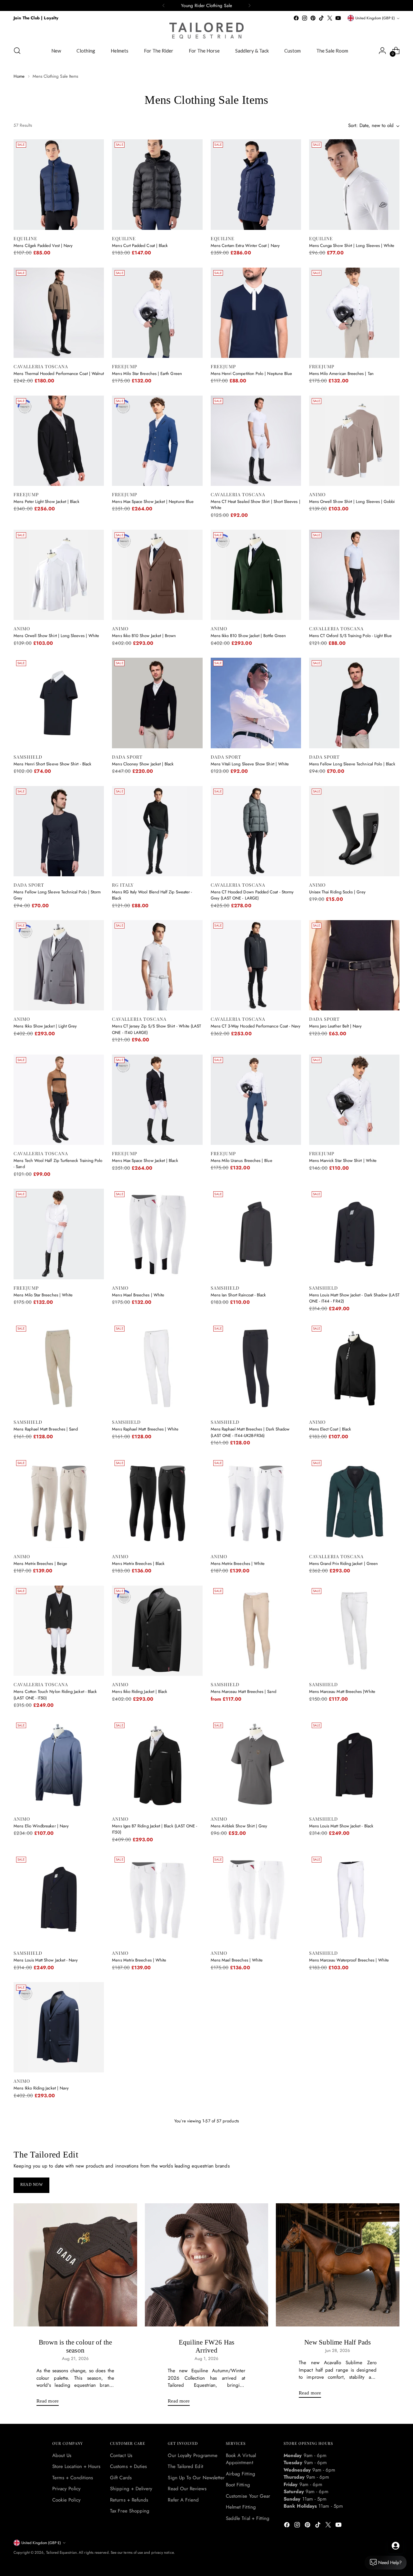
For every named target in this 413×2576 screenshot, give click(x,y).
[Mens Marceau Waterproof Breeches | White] (354, 1899)
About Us (62, 2455)
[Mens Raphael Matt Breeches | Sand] (59, 1368)
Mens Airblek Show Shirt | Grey (239, 1826)
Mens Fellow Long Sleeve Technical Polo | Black (352, 764)
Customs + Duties (128, 2466)
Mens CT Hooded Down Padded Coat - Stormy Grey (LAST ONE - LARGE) (252, 895)
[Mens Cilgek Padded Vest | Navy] (59, 184)
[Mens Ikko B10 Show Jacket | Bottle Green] (256, 575)
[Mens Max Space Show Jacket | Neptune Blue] (157, 441)
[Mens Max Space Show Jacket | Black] (157, 1100)
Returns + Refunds (129, 2500)
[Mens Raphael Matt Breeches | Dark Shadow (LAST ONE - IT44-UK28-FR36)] (256, 1368)
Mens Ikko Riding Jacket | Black (140, 1691)
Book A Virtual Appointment (241, 2459)
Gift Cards (121, 2478)
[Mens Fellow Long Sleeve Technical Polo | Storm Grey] (59, 831)
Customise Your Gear (248, 2496)
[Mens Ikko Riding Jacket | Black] (157, 1631)
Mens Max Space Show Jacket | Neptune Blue (153, 501)
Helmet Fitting (241, 2507)
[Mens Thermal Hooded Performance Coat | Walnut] (59, 313)
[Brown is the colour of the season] (75, 2265)
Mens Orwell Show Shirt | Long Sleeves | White (56, 636)
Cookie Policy (66, 2500)
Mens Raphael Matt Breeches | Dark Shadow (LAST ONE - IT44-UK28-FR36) (250, 1432)
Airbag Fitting (241, 2474)
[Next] (249, 5)
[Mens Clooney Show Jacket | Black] (157, 703)
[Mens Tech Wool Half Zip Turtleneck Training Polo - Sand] (59, 1100)
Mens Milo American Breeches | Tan (341, 374)
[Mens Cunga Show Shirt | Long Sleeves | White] (354, 184)
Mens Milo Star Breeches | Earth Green (147, 374)
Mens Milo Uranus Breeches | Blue (242, 1160)
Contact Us (121, 2455)
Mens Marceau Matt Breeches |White (342, 1691)
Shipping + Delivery (131, 2489)
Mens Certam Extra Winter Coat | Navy (245, 246)
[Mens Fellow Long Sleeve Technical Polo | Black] (354, 703)
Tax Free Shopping (130, 2511)
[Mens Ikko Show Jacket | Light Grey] (59, 965)
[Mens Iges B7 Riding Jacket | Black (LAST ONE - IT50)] (157, 1765)
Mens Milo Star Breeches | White (43, 1295)
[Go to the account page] (382, 51)
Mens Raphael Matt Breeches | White (145, 1429)
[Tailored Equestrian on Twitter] (330, 18)
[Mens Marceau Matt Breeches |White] (354, 1631)
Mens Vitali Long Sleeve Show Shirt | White (250, 764)
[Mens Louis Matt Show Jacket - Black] (354, 1765)
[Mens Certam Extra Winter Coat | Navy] (256, 184)
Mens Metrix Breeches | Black (138, 1563)
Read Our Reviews (187, 2489)
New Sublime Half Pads (337, 2342)
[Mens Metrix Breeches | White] (256, 1503)
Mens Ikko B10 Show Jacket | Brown (144, 636)
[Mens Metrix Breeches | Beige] (59, 1503)
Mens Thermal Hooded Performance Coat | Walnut (59, 374)
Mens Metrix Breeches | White (238, 1563)
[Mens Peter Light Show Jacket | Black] (59, 441)
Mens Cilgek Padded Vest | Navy (43, 246)
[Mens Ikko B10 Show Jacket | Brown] (157, 575)
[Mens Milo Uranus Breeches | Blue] (256, 1100)
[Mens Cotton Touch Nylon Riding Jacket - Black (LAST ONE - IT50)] (59, 1631)
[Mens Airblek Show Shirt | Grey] (256, 1765)
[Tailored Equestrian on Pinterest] (313, 18)
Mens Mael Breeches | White (138, 1295)
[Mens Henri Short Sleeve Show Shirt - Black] (59, 703)
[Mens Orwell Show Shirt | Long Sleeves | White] (59, 575)
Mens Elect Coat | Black (330, 1429)
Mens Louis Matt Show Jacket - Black (341, 1826)
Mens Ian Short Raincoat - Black (238, 1295)
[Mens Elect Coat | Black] (354, 1368)
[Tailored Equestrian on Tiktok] (321, 18)
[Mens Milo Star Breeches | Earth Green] (157, 313)
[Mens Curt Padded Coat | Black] (157, 184)
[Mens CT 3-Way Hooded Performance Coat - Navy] (256, 965)
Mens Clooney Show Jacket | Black (143, 764)
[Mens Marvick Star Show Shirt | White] (354, 1100)
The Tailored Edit (185, 2466)
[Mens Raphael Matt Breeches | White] (157, 1368)
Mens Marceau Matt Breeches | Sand (243, 1691)
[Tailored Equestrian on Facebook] (296, 18)
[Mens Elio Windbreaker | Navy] (59, 1765)
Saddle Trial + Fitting (248, 2518)
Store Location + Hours (76, 2466)
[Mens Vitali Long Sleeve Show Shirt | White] (256, 703)
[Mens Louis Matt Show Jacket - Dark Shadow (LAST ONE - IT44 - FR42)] (354, 1234)
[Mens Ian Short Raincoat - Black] (256, 1234)
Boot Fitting (238, 2485)
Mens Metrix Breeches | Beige (40, 1563)
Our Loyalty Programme (193, 2455)
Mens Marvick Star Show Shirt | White (343, 1160)
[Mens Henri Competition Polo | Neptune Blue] (256, 313)
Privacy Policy (66, 2489)
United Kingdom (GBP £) (375, 18)
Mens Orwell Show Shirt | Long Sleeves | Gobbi (352, 501)
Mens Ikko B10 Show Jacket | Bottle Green (248, 636)
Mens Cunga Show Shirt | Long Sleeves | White (352, 246)
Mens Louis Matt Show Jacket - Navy (46, 1960)
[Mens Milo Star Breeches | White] (59, 1234)
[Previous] (164, 5)
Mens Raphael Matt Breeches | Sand (46, 1429)
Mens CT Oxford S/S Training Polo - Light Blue (351, 636)
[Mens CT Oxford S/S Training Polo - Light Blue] (354, 575)
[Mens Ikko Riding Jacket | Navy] (59, 2027)
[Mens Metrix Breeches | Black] (157, 1503)
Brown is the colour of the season (75, 2346)
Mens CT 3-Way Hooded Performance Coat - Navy (256, 1026)
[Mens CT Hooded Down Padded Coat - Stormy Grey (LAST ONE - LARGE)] (256, 831)
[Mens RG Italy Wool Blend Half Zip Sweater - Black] (157, 831)
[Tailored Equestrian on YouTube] (338, 18)
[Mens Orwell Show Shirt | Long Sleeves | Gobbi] (354, 441)
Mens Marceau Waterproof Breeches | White (349, 1960)
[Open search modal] (17, 51)
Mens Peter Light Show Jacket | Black (46, 501)
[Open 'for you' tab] (396, 2546)
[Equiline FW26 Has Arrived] (207, 2265)
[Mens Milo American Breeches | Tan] (354, 313)
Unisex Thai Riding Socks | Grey (337, 892)
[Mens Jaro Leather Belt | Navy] (354, 965)
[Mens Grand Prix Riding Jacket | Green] (354, 1503)
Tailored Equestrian (61, 2552)
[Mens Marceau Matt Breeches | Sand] (256, 1631)
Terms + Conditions (73, 2478)
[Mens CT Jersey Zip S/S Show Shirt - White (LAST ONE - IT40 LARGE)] (157, 965)
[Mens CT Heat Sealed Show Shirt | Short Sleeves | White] (256, 441)
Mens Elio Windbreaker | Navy (41, 1826)
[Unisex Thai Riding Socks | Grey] (354, 831)
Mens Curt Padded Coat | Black (140, 246)
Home (19, 76)
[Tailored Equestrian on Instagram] (305, 18)
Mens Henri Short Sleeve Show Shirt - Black (52, 764)
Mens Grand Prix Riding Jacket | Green (343, 1563)
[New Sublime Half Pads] (338, 2265)
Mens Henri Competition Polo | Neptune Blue (252, 374)
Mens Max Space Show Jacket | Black (145, 1160)
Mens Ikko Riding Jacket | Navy (41, 2088)
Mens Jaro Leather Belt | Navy (336, 1026)
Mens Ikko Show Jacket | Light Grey (45, 1026)
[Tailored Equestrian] (206, 31)
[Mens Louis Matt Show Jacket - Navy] (59, 1899)
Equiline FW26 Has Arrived (207, 2346)
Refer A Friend (183, 2500)
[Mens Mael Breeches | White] (157, 1234)
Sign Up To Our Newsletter (196, 2478)
